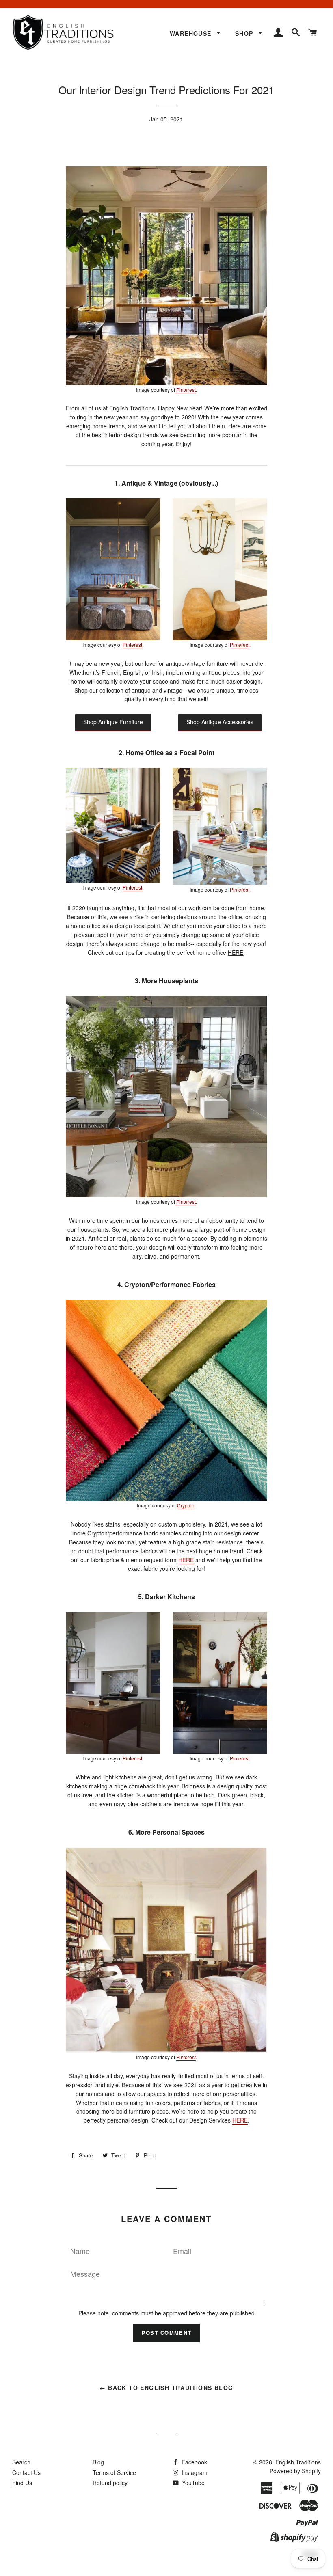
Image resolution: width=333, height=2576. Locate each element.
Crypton (186, 1505)
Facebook (194, 2462)
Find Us (22, 2483)
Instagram (194, 2472)
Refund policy (110, 2483)
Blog (98, 2462)
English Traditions (298, 2462)
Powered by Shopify (295, 2471)
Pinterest (186, 390)
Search (21, 2462)
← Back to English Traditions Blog (166, 2388)
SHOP (245, 33)
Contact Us (26, 2472)
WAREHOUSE (192, 33)
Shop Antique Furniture (113, 722)
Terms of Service (114, 2472)
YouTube (192, 2483)
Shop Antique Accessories (220, 722)
